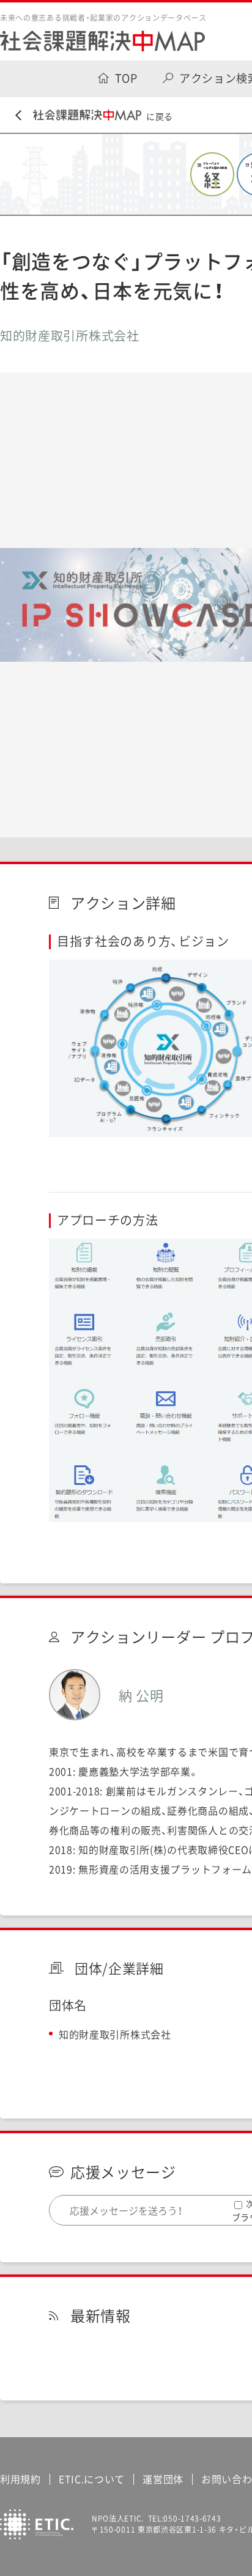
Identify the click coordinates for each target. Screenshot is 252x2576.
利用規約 (20, 2479)
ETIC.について (92, 2479)
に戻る (160, 116)
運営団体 (163, 2479)
